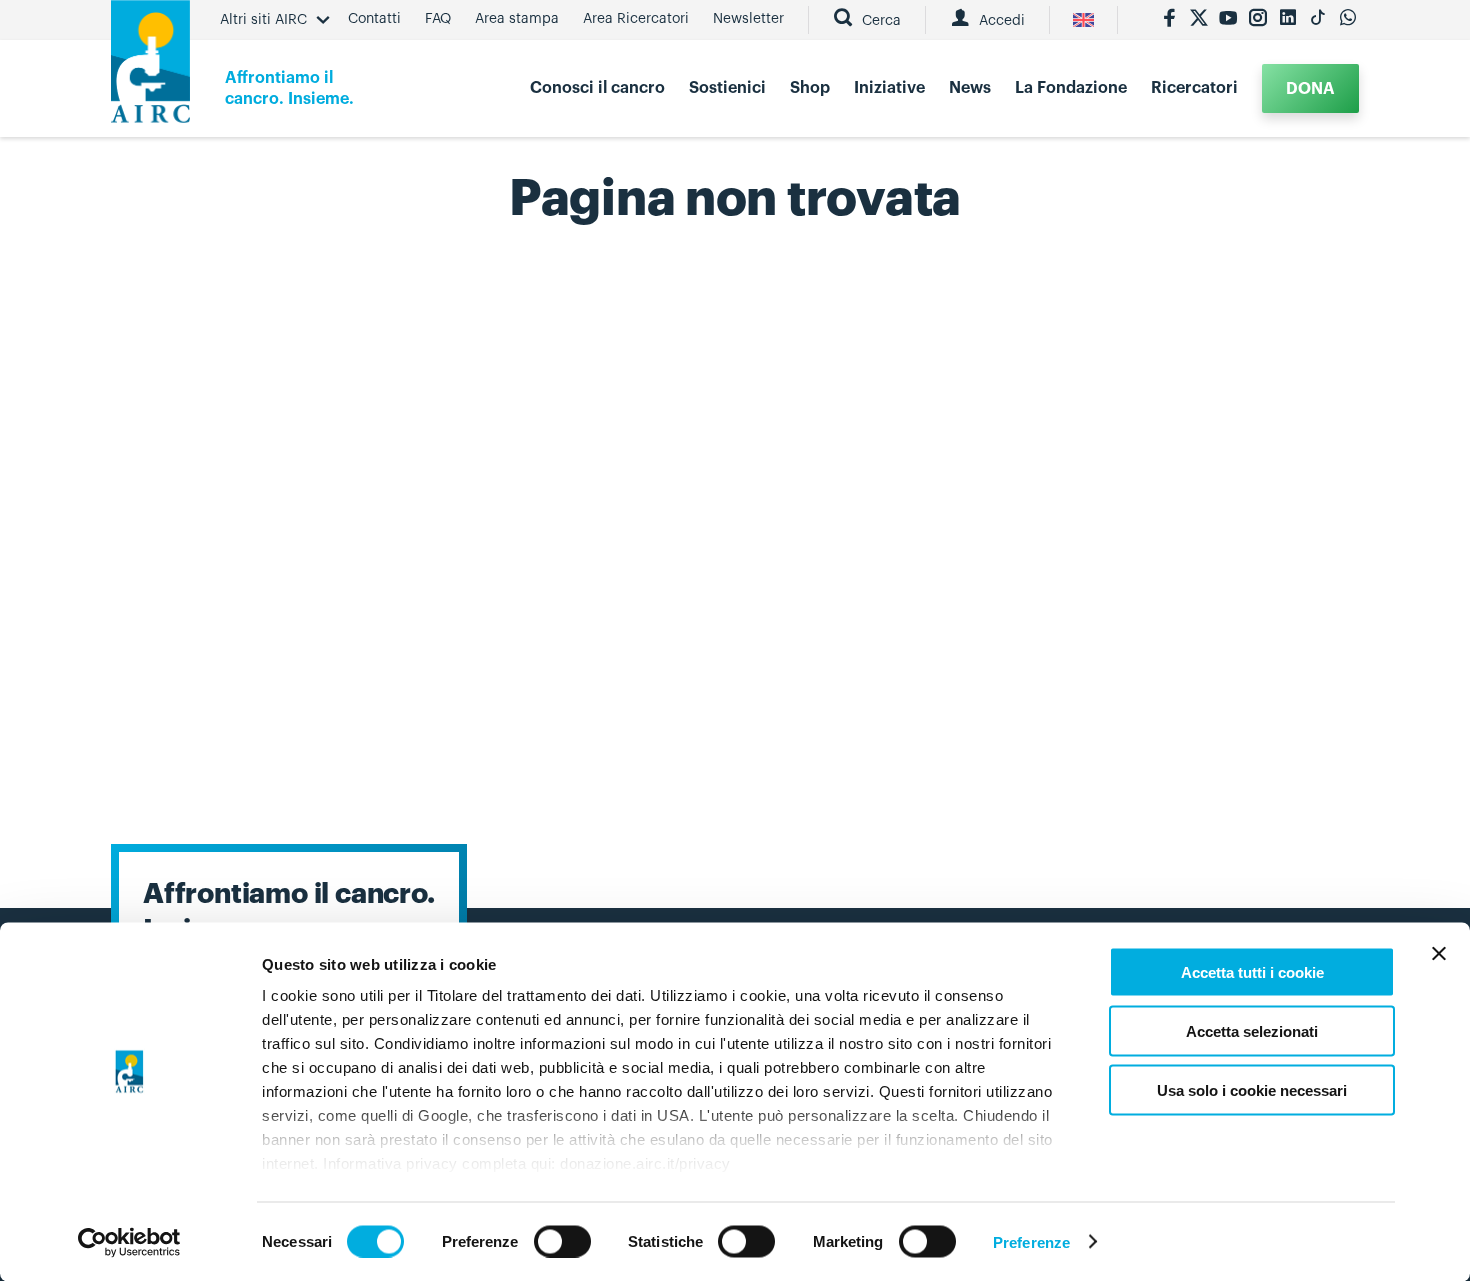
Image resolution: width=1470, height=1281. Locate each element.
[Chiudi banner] (1439, 954)
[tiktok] (1318, 20)
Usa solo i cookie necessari (1252, 1089)
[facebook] (1169, 20)
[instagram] (1258, 20)
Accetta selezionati (1252, 1030)
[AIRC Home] (150, 68)
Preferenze (1031, 1241)
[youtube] (1228, 20)
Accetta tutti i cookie (1252, 972)
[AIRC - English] (1083, 20)
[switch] (562, 1241)
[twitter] (1199, 20)
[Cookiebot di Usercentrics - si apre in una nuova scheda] (129, 1242)
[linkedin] (1288, 20)
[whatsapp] (1348, 20)
